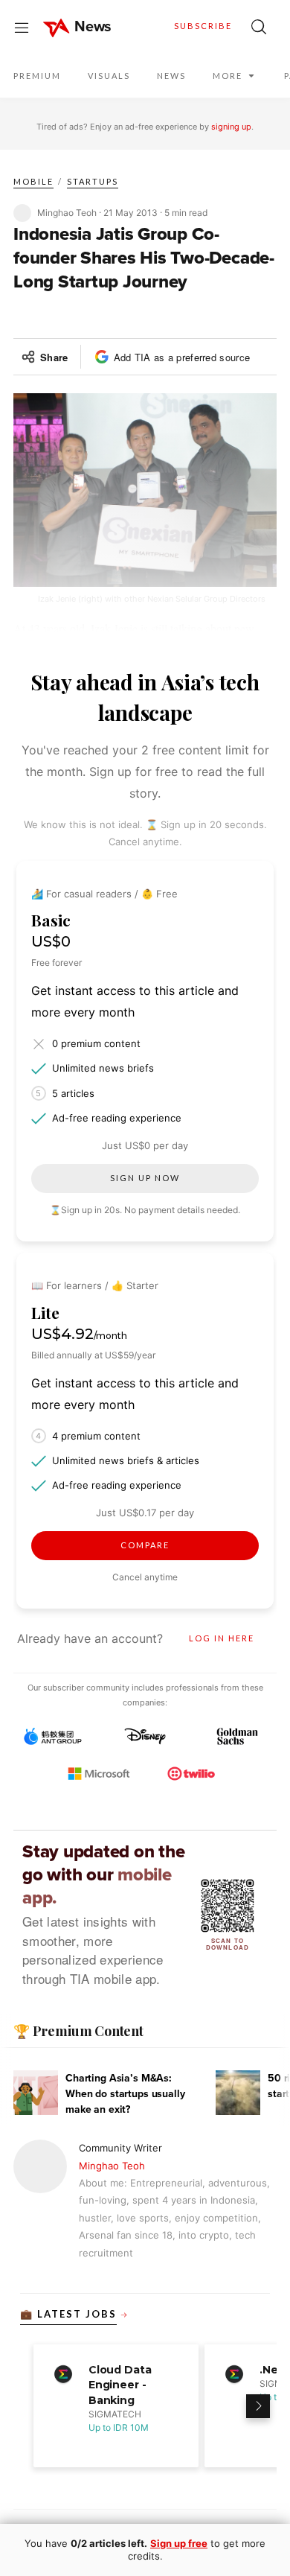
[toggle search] (259, 27)
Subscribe (203, 26)
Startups (93, 181)
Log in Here (222, 1638)
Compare (145, 1545)
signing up (231, 127)
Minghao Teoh (112, 2166)
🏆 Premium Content (78, 2031)
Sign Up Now (145, 1178)
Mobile (33, 181)
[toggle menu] (22, 27)
